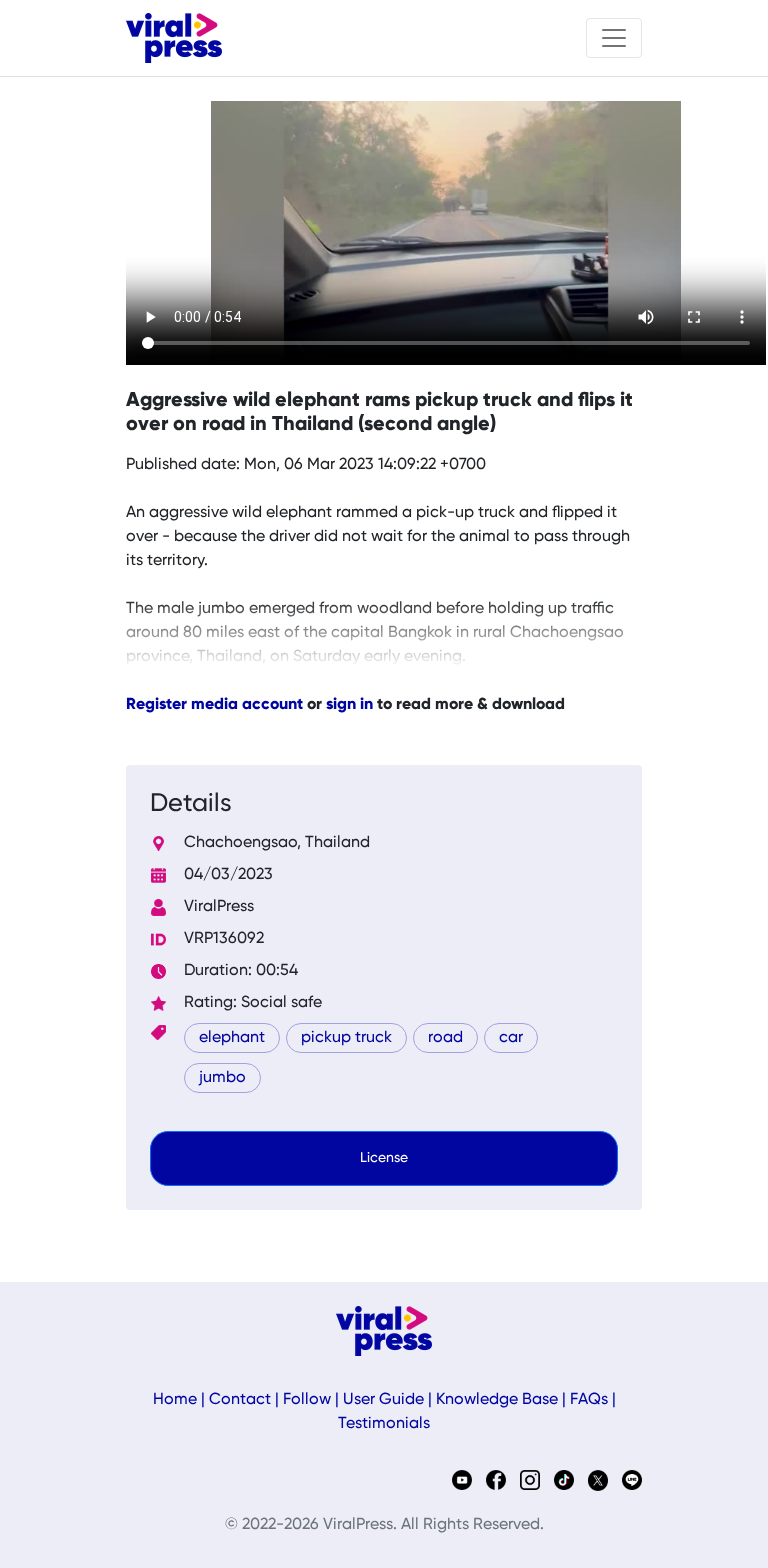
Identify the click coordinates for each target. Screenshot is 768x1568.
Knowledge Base (497, 1400)
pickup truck (346, 1038)
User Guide (383, 1400)
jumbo (222, 1078)
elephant (232, 1038)
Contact (240, 1400)
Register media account (214, 705)
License (384, 1158)
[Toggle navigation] (614, 38)
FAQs (589, 1400)
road (445, 1038)
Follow (307, 1400)
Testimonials (384, 1424)
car (511, 1038)
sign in (349, 705)
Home (175, 1400)
